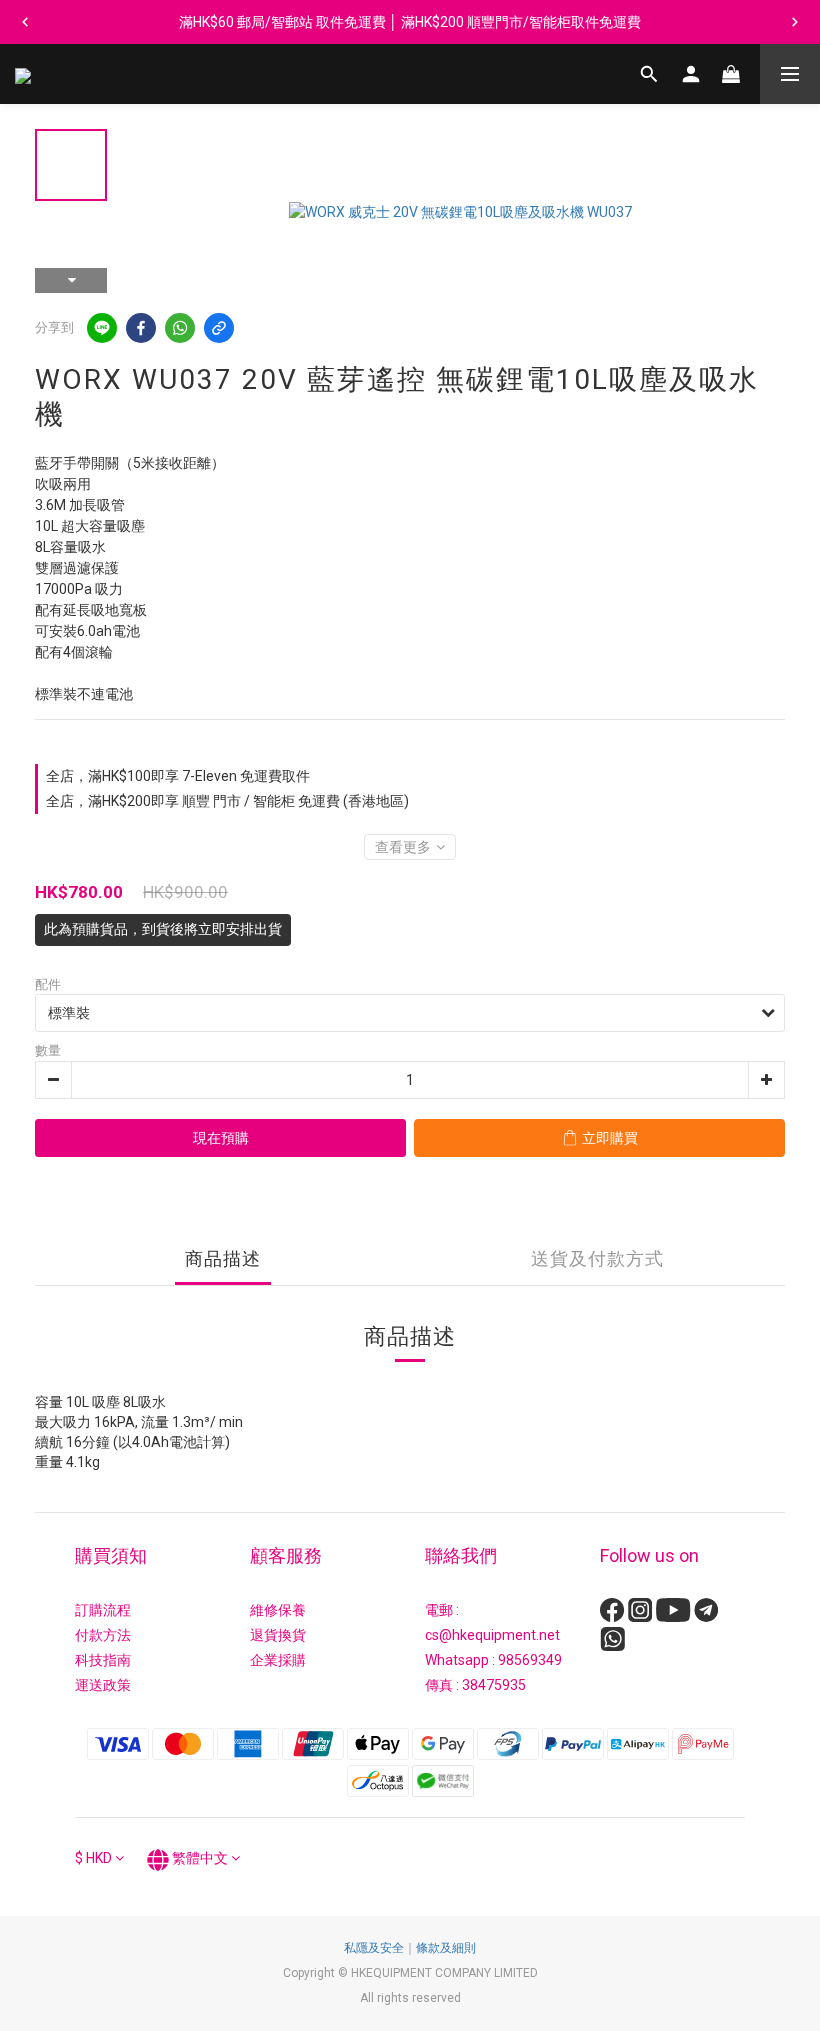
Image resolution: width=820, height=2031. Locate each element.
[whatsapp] (180, 328)
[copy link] (219, 328)
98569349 (530, 1660)
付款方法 (103, 1635)
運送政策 (103, 1685)
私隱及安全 (374, 1948)
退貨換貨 (278, 1635)
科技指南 (103, 1660)
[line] (102, 328)
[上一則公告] (25, 22)
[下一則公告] (795, 22)
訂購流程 (103, 1610)
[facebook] (141, 328)
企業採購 (278, 1660)
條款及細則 (446, 1948)
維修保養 (278, 1610)
